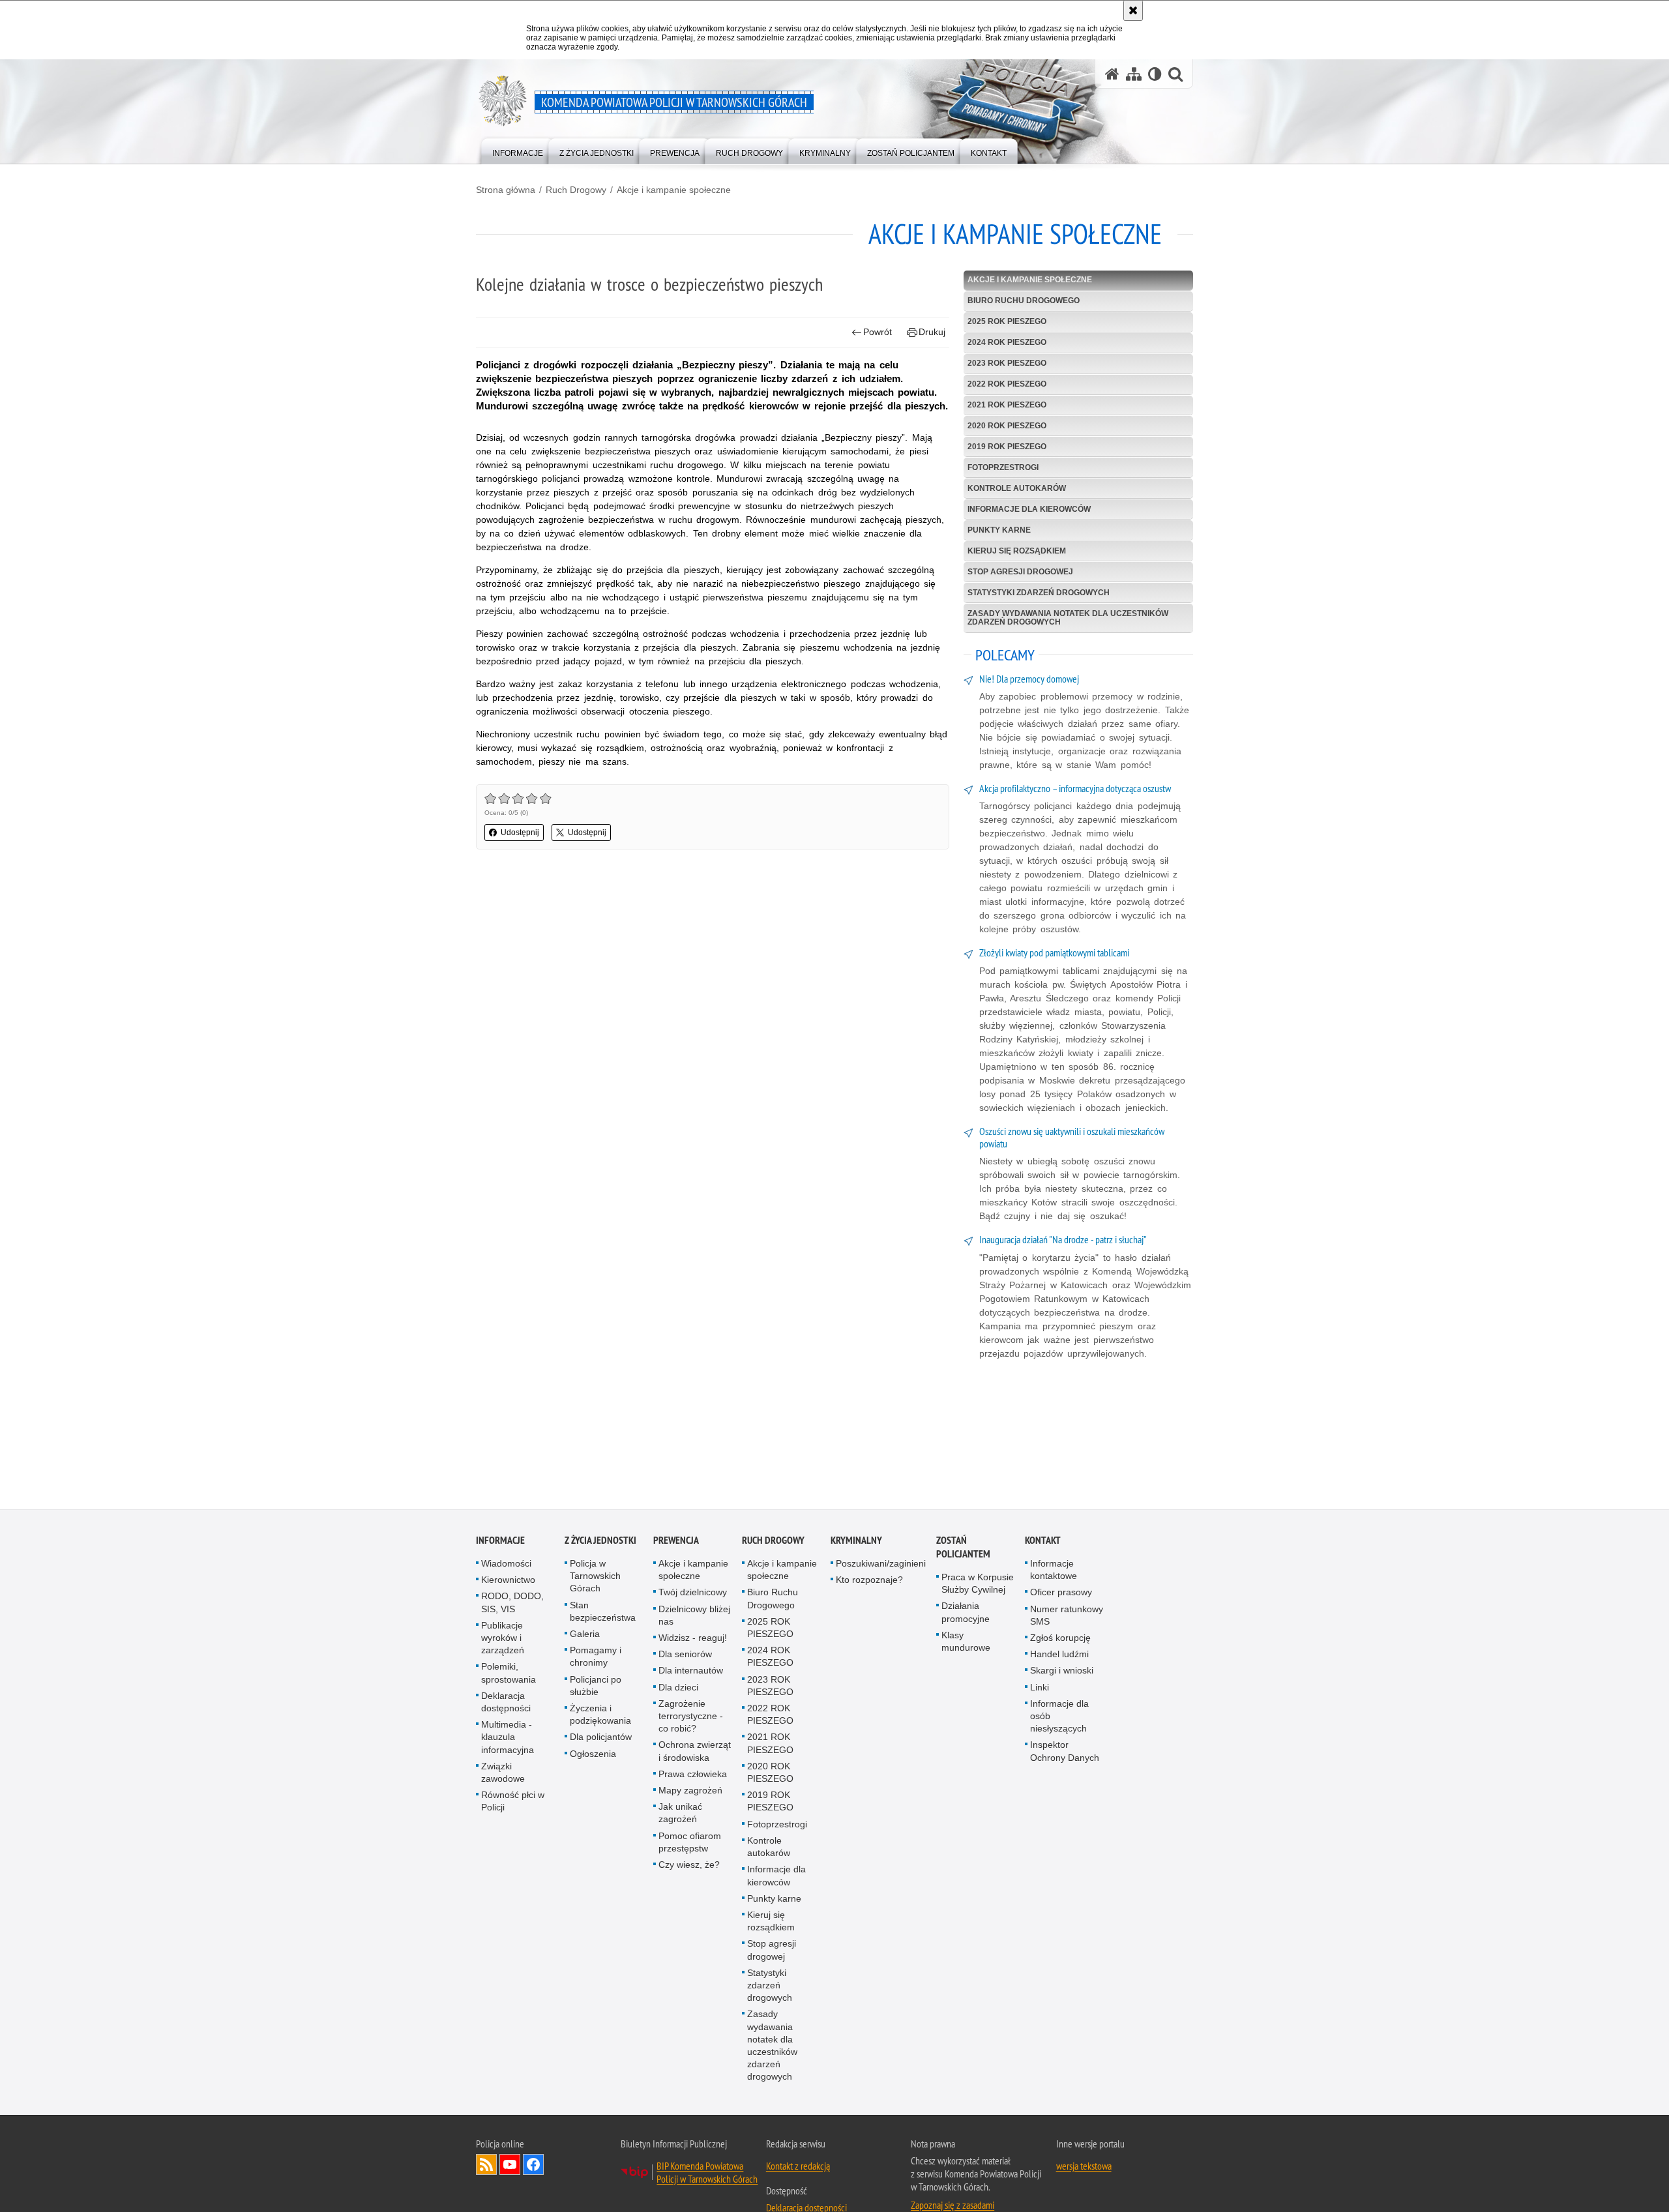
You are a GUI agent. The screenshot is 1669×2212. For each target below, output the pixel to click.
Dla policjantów (601, 1739)
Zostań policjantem (963, 1550)
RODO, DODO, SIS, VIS (512, 1605)
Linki (1040, 1689)
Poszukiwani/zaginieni (881, 1566)
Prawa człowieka (693, 1777)
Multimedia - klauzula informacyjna (508, 1739)
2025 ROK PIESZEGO (1007, 321)
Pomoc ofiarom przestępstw (690, 1844)
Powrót (878, 332)
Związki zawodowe (503, 1775)
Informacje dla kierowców (1029, 509)
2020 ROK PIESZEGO (1007, 426)
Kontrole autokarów (1017, 488)
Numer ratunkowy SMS (1067, 1617)
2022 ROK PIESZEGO (1007, 384)
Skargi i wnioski (1062, 1673)
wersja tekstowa (1084, 2168)
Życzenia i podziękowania (600, 1717)
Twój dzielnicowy (693, 1595)
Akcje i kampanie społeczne (674, 190)
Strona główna (506, 190)
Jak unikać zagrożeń (680, 1815)
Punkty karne (999, 530)
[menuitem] (518, 150)
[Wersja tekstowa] (1155, 74)
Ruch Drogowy (576, 190)
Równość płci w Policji (513, 1804)
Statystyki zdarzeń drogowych (1039, 593)
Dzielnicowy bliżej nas (694, 1617)
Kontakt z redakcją (798, 2168)
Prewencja (676, 1543)
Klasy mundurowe (966, 1644)
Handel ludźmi (1059, 1657)
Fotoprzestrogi (1003, 467)
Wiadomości (506, 1566)
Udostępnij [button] (520, 833)
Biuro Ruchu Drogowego (1024, 301)
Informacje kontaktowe (1054, 1572)
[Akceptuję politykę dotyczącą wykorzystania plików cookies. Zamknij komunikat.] (1133, 10)
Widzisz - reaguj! (693, 1640)
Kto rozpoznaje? (869, 1582)
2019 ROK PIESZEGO (1007, 447)
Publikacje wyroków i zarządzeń (503, 1640)
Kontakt (1043, 1543)
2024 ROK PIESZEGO (1007, 342)
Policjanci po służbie (596, 1688)
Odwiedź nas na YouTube (510, 2166)
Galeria (585, 1636)
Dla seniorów (685, 1657)
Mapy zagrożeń (690, 1793)
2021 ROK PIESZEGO (1007, 405)
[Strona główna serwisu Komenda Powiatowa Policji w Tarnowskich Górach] (1112, 74)
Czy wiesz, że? (689, 1867)
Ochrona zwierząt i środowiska (695, 1753)
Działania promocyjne (966, 1615)
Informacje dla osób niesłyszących (1059, 1718)
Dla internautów (691, 1673)
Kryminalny (856, 1543)
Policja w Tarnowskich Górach (595, 1578)
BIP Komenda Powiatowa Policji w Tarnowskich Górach (707, 2174)
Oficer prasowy (1061, 1595)
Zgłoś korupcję (1060, 1640)
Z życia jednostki (600, 1543)
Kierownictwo (508, 1582)
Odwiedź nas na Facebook (533, 2166)
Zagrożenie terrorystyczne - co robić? (691, 1718)
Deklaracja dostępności (506, 1704)
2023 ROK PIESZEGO (1007, 363)
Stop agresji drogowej (1020, 572)
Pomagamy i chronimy (596, 1659)
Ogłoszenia (593, 1756)
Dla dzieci (678, 1689)
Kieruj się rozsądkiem (1017, 551)
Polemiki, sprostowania (509, 1675)
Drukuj (932, 332)
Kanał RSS (486, 2166)
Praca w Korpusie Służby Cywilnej (978, 1586)
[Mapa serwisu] (1134, 74)
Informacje (500, 1543)
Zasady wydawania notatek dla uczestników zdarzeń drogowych (1068, 618)
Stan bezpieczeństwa (603, 1613)
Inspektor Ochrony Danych (1065, 1753)
